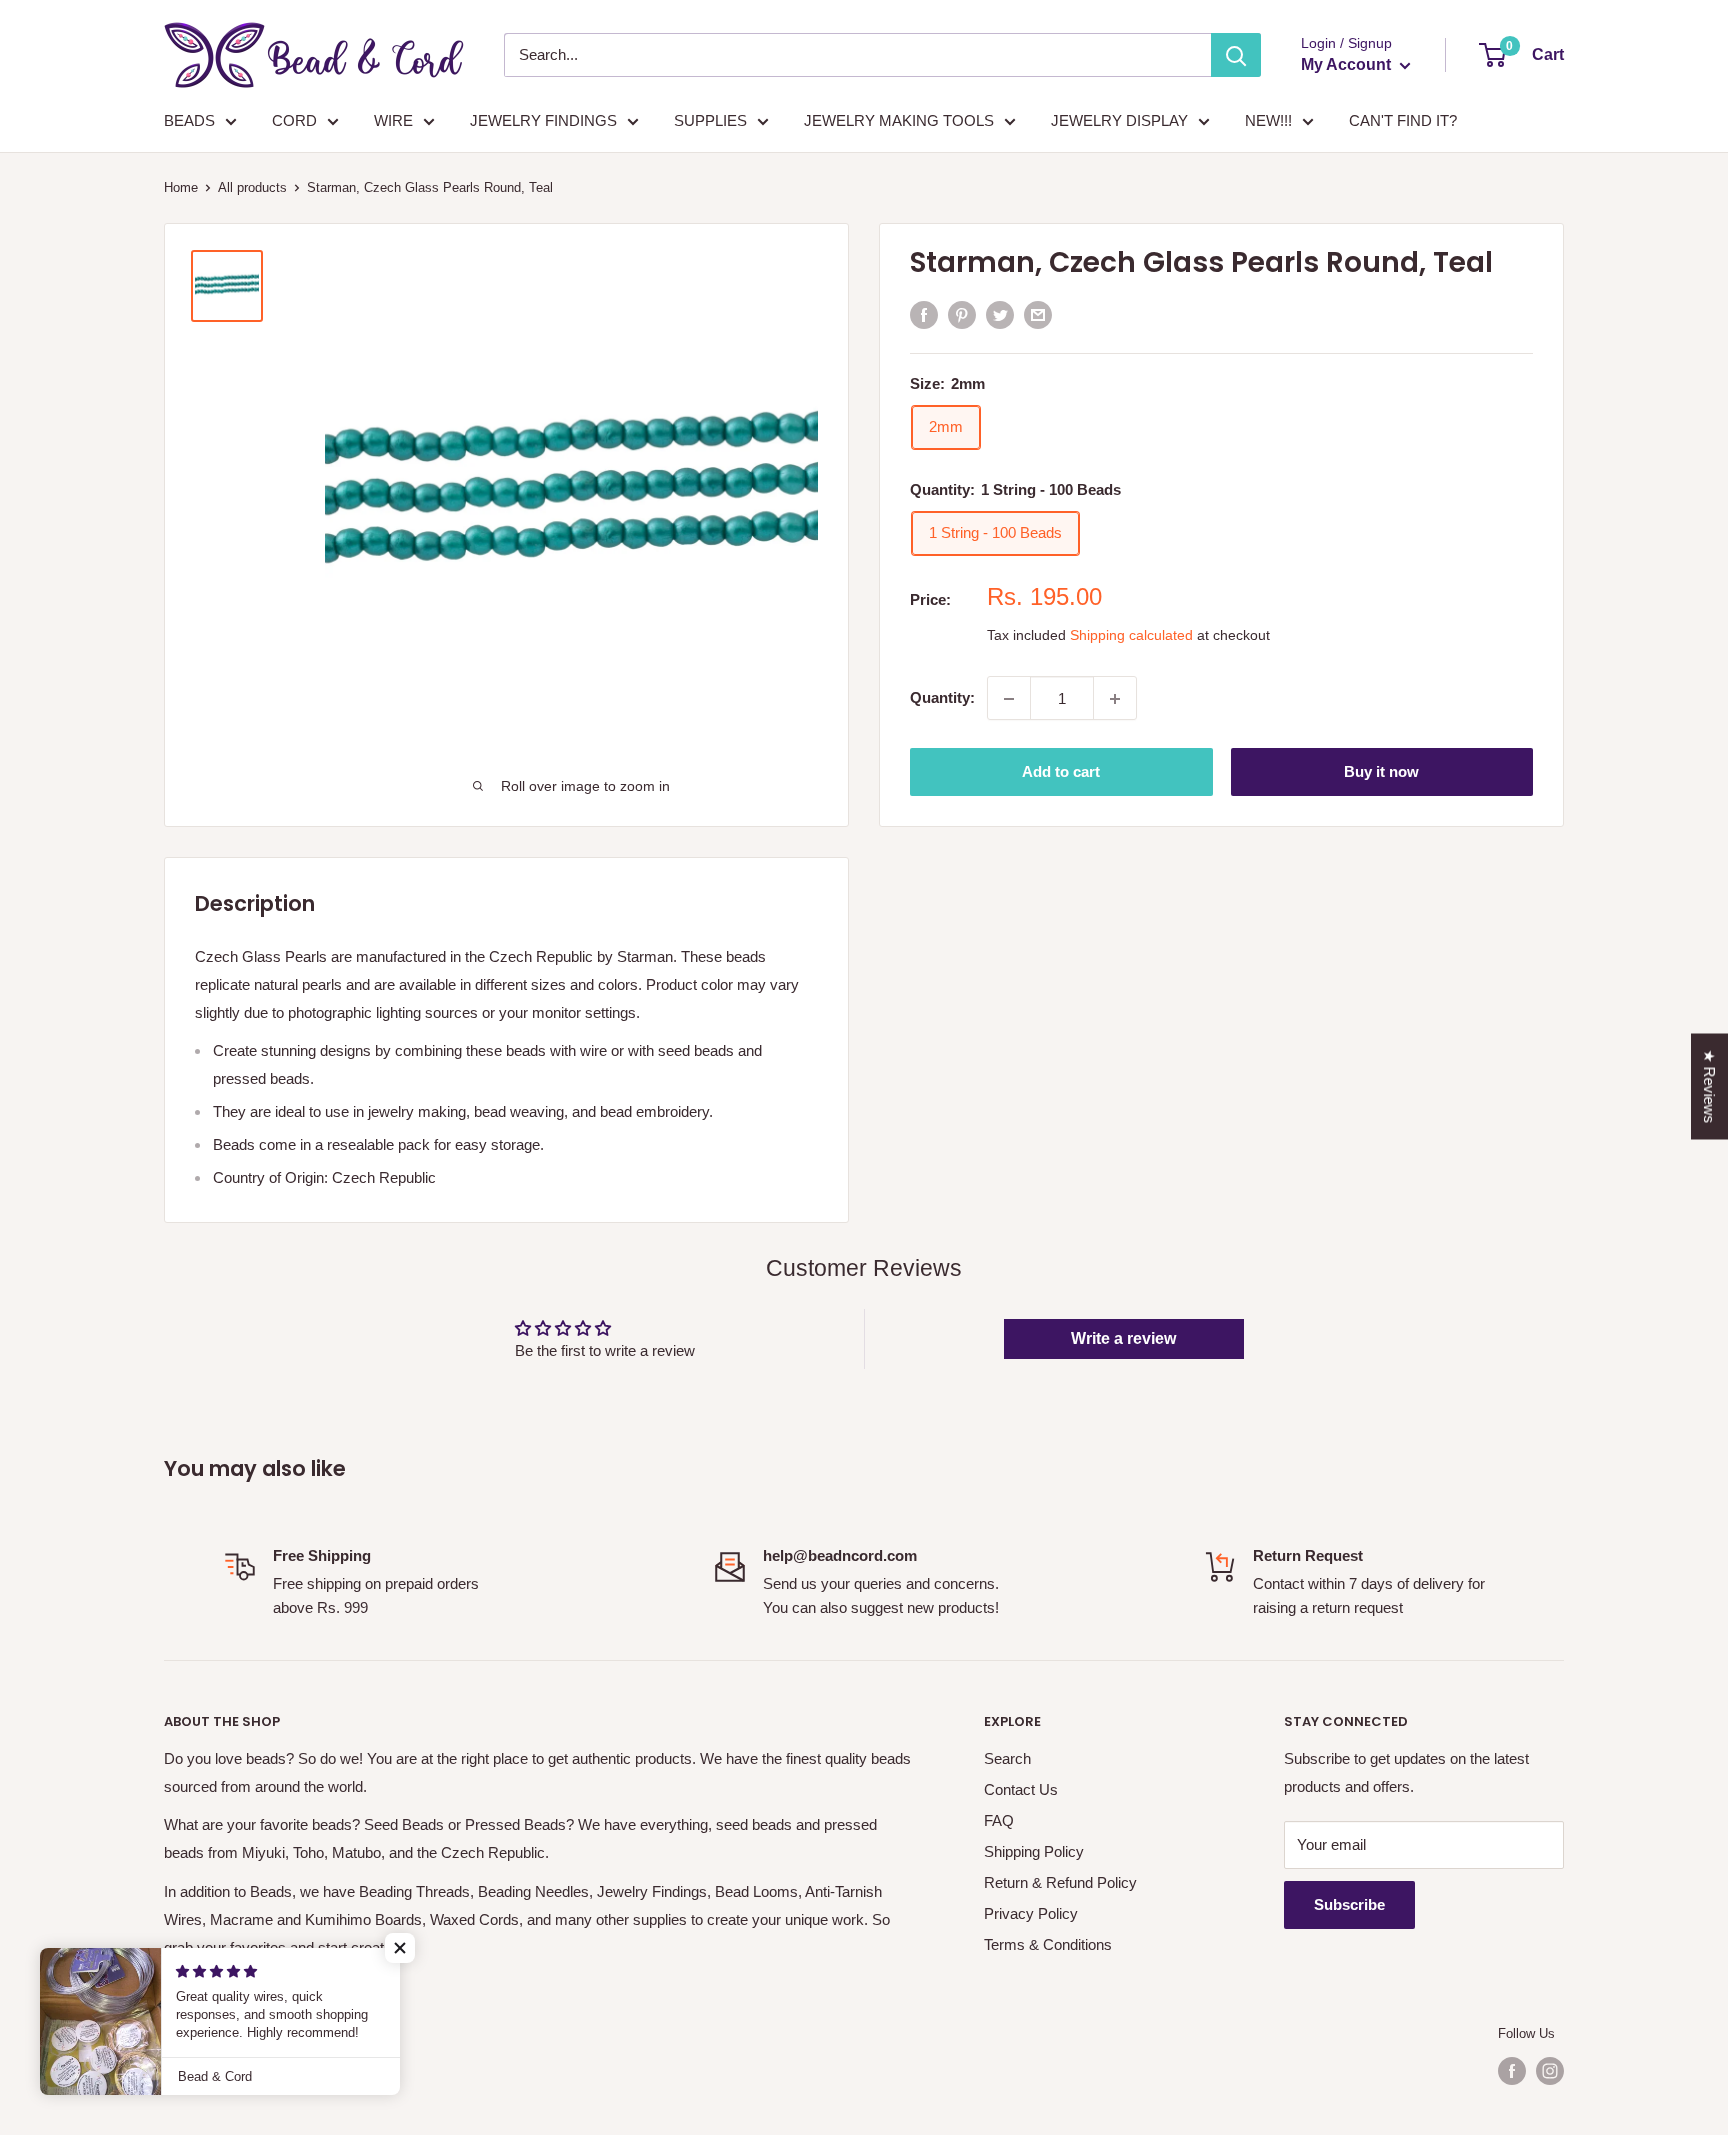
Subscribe (1349, 1904)
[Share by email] (1038, 314)
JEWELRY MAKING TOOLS (899, 120)
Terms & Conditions (1048, 1944)
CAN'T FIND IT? (1403, 120)
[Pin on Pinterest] (962, 314)
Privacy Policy (1031, 1913)
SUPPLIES (710, 120)
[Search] (1236, 55)
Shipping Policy (1034, 1851)
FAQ (999, 1820)
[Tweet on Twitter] (1000, 314)
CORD (294, 120)
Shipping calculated (1131, 636)
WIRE (393, 120)
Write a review (1123, 1338)
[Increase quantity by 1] (1115, 699)
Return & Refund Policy (1060, 1882)
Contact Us (1021, 1789)
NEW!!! (1268, 120)
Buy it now (1381, 772)
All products (252, 187)
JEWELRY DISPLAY (1119, 120)
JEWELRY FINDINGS (543, 120)
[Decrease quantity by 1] (1009, 699)
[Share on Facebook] (924, 314)
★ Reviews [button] (1709, 1086)
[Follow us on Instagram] (1550, 2071)
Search (1007, 1758)
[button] (400, 1948)
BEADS (189, 120)
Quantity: (942, 698)
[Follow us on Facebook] (1512, 2071)
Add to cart (1061, 772)
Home (181, 187)
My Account (1348, 64)
